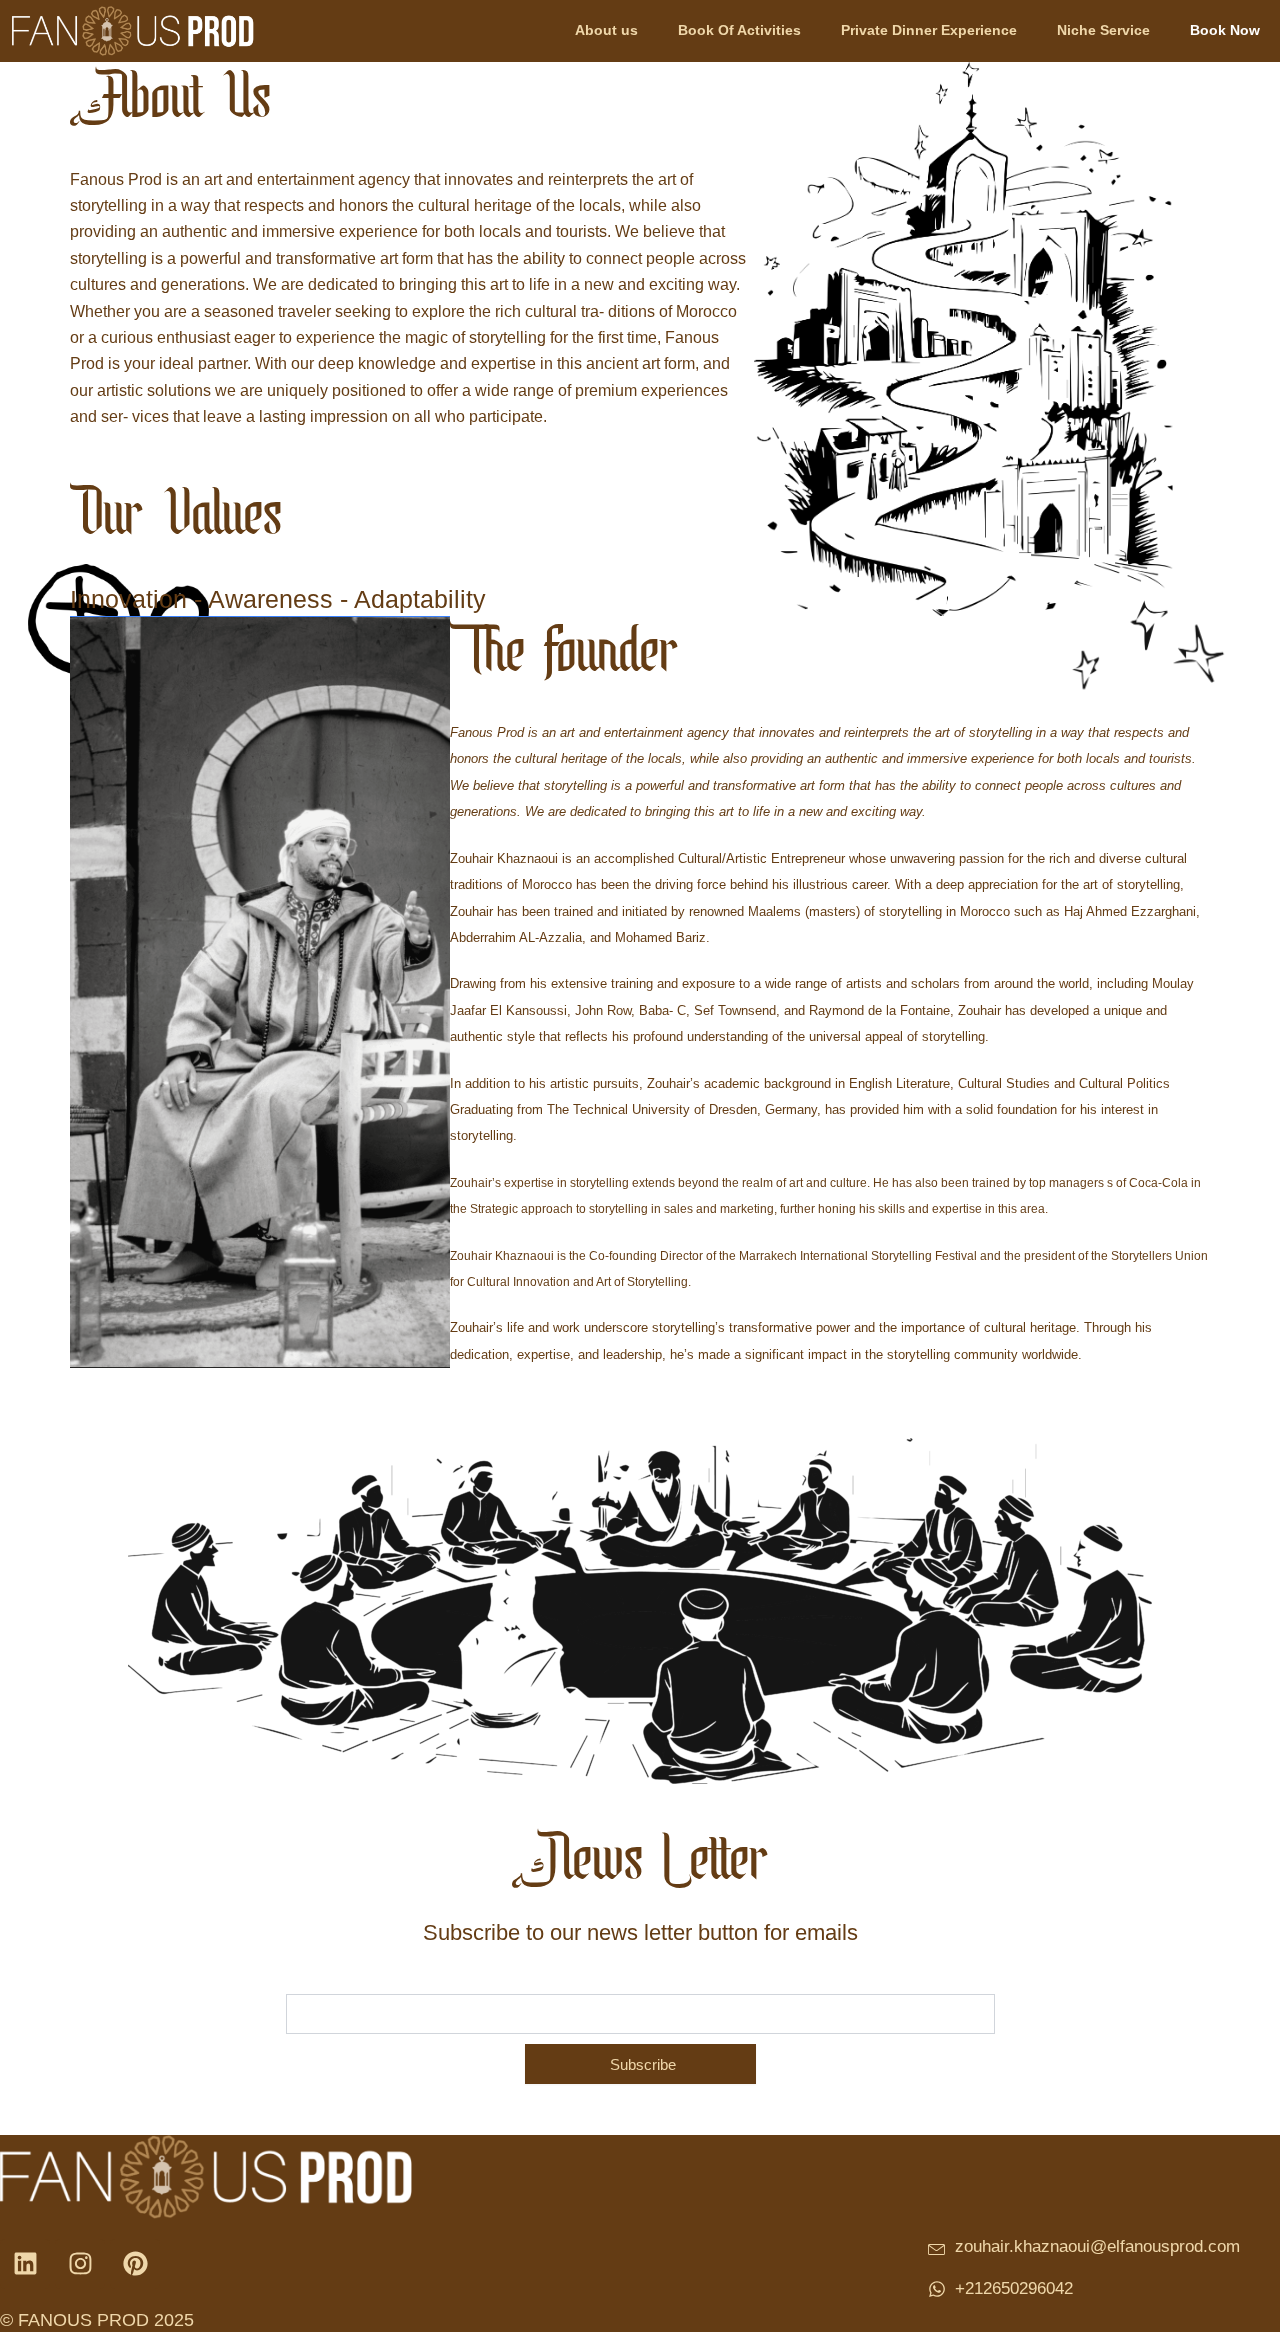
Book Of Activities (739, 30)
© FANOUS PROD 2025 (97, 2320)
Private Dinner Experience (929, 30)
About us (606, 30)
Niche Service (1103, 30)
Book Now (1225, 30)
